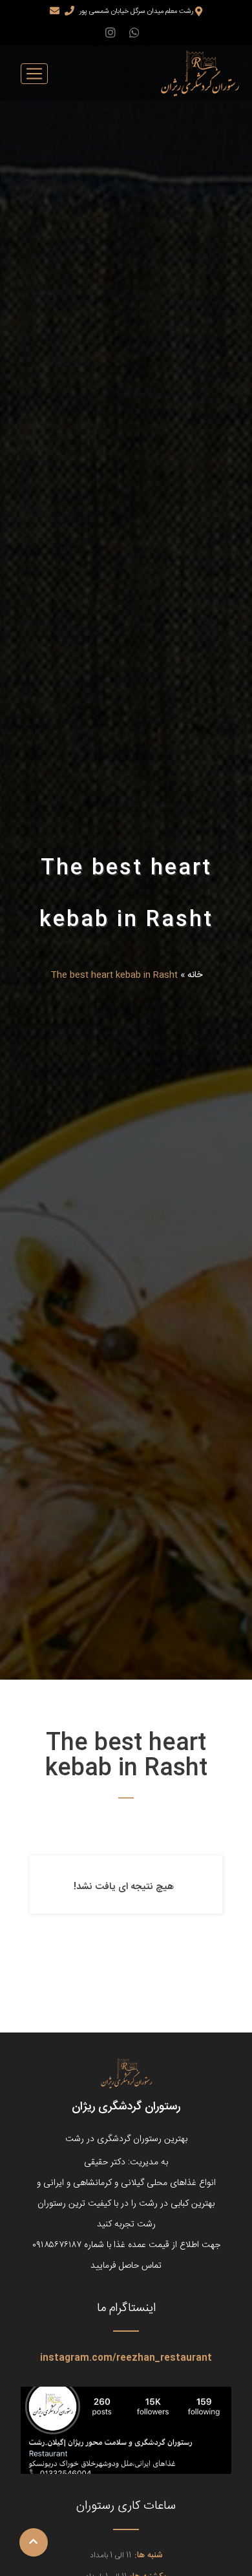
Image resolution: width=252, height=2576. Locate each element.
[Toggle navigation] (34, 74)
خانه (195, 975)
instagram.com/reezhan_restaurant (126, 2358)
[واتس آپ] (134, 35)
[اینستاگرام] (110, 35)
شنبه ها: (149, 2556)
